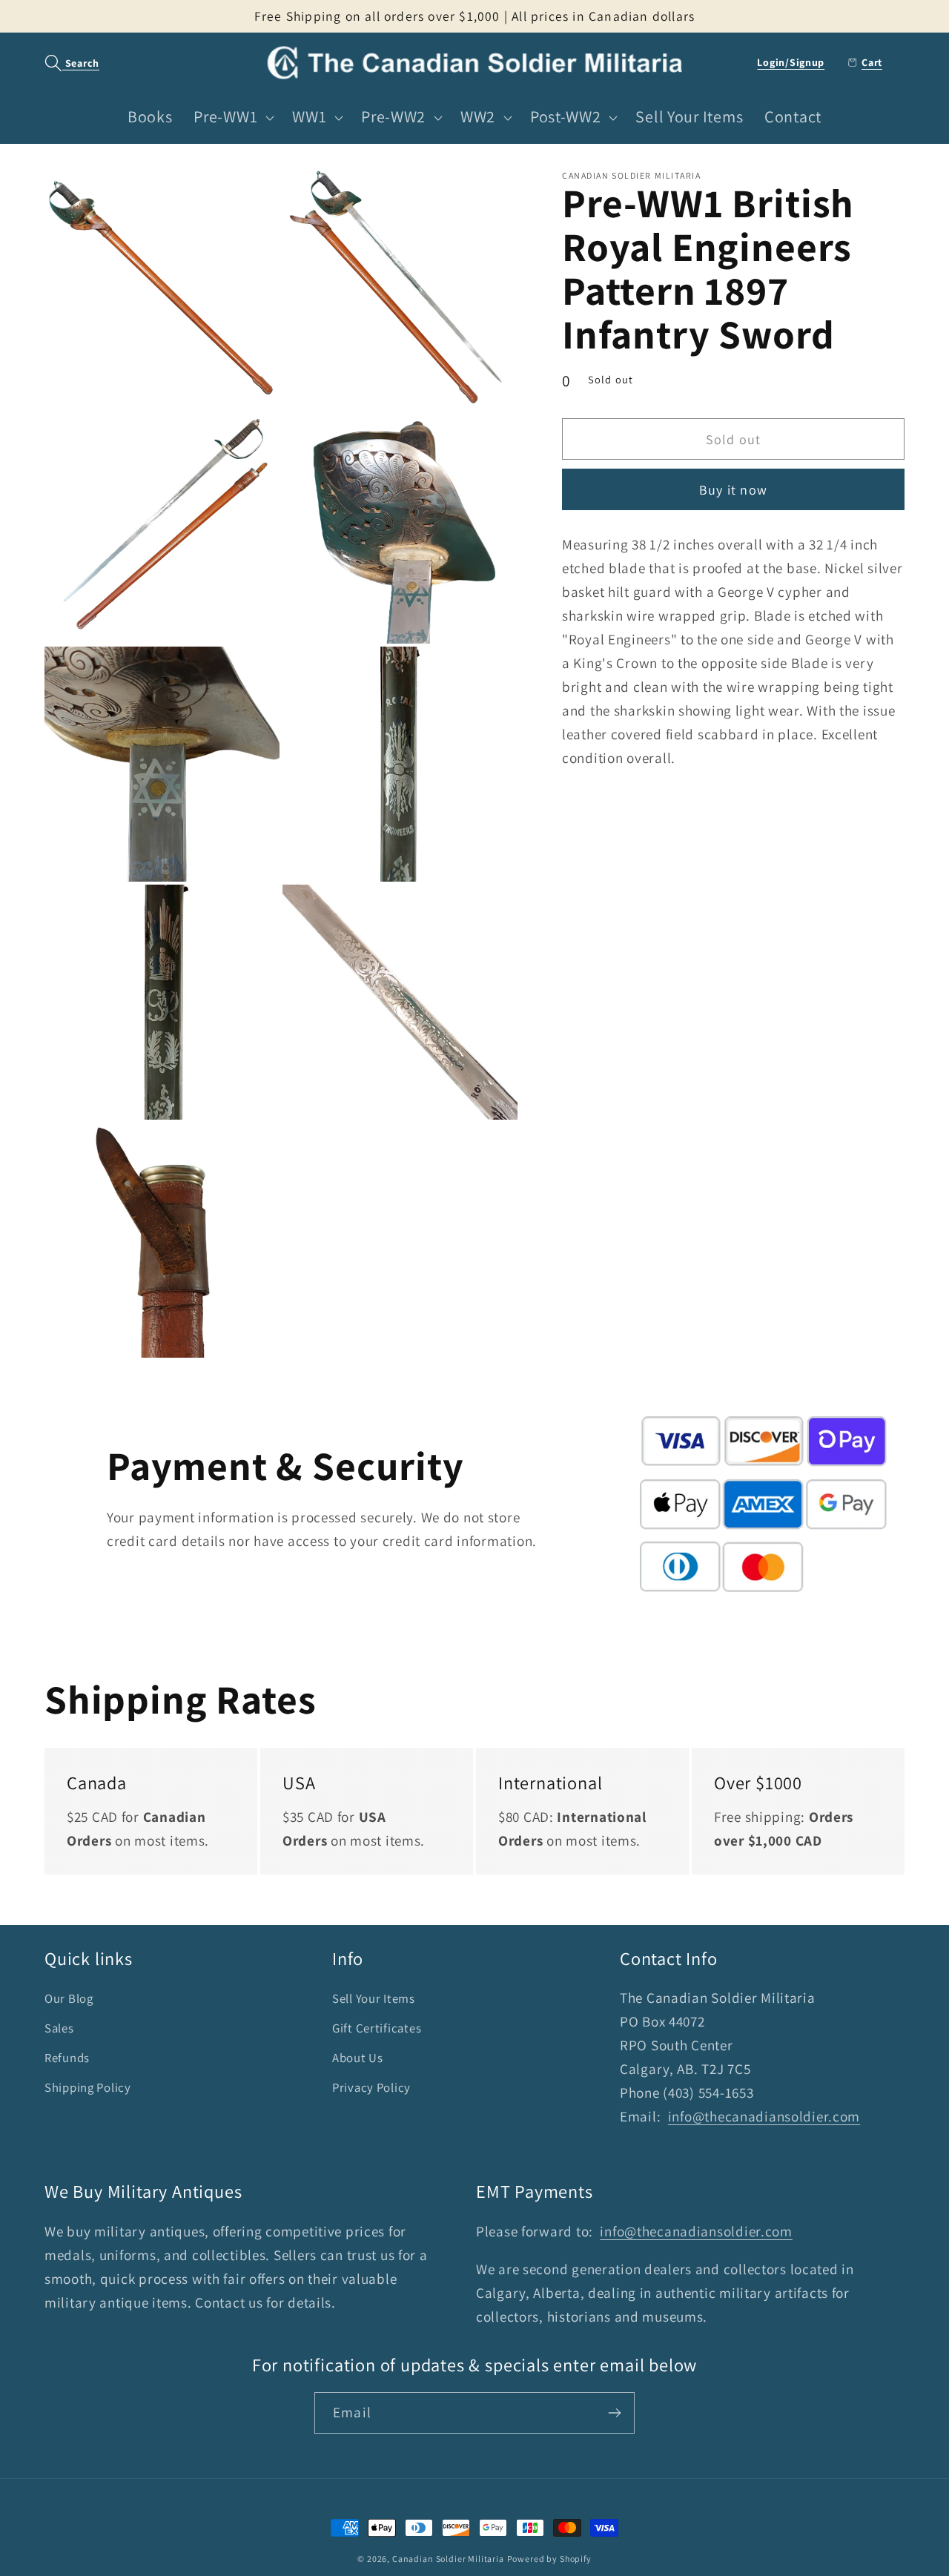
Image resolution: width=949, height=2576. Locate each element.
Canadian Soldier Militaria (448, 2559)
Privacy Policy (371, 2087)
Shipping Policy (88, 2087)
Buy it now (733, 490)
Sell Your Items (374, 1998)
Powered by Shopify (549, 2559)
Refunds (67, 2058)
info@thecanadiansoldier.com (764, 2116)
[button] (64, 63)
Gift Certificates (377, 2028)
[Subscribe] (614, 2413)
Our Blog (69, 1998)
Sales (59, 2028)
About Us (358, 2058)
